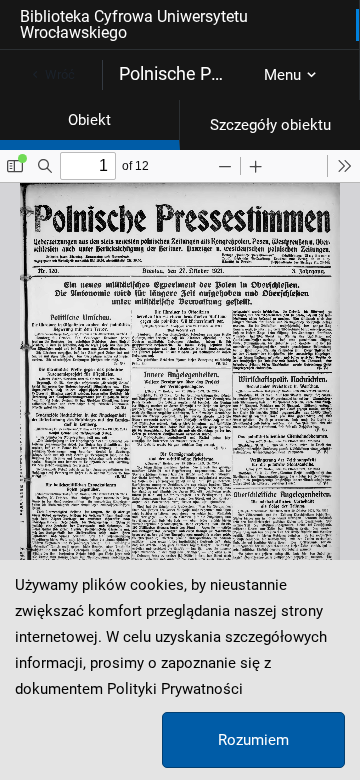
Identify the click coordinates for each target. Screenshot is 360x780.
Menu (282, 75)
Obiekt (89, 120)
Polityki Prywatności (175, 689)
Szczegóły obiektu (270, 125)
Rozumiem (253, 740)
